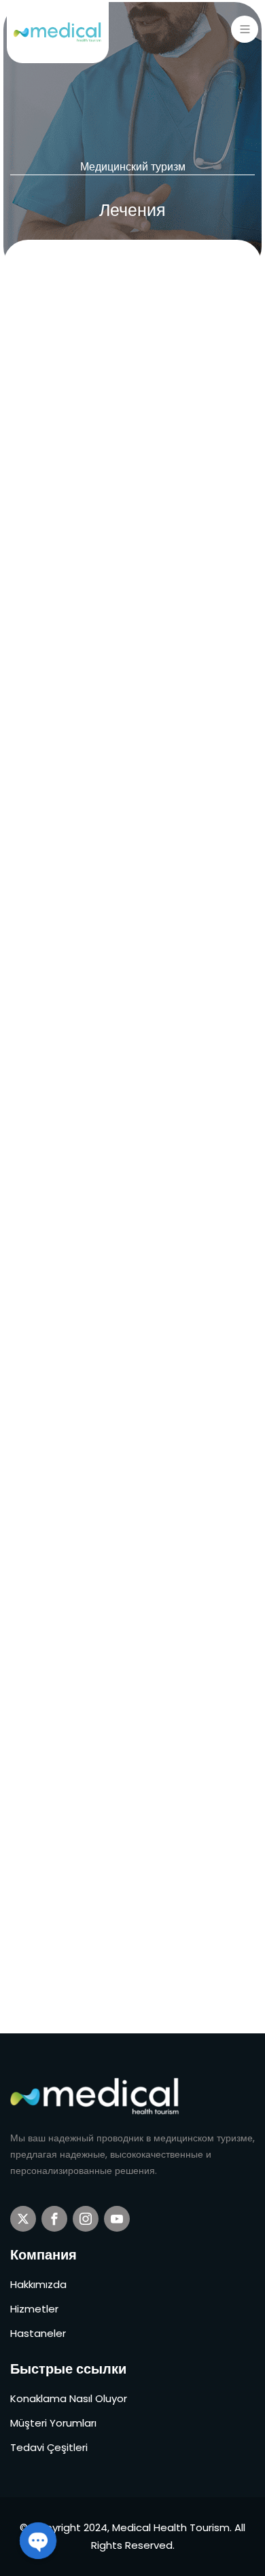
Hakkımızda (38, 2284)
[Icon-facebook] (54, 2219)
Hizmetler (34, 2309)
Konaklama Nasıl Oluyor (69, 2398)
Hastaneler (38, 2333)
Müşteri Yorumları (53, 2423)
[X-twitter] (23, 2219)
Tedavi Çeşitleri (49, 2447)
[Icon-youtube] (117, 2219)
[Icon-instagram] (86, 2219)
